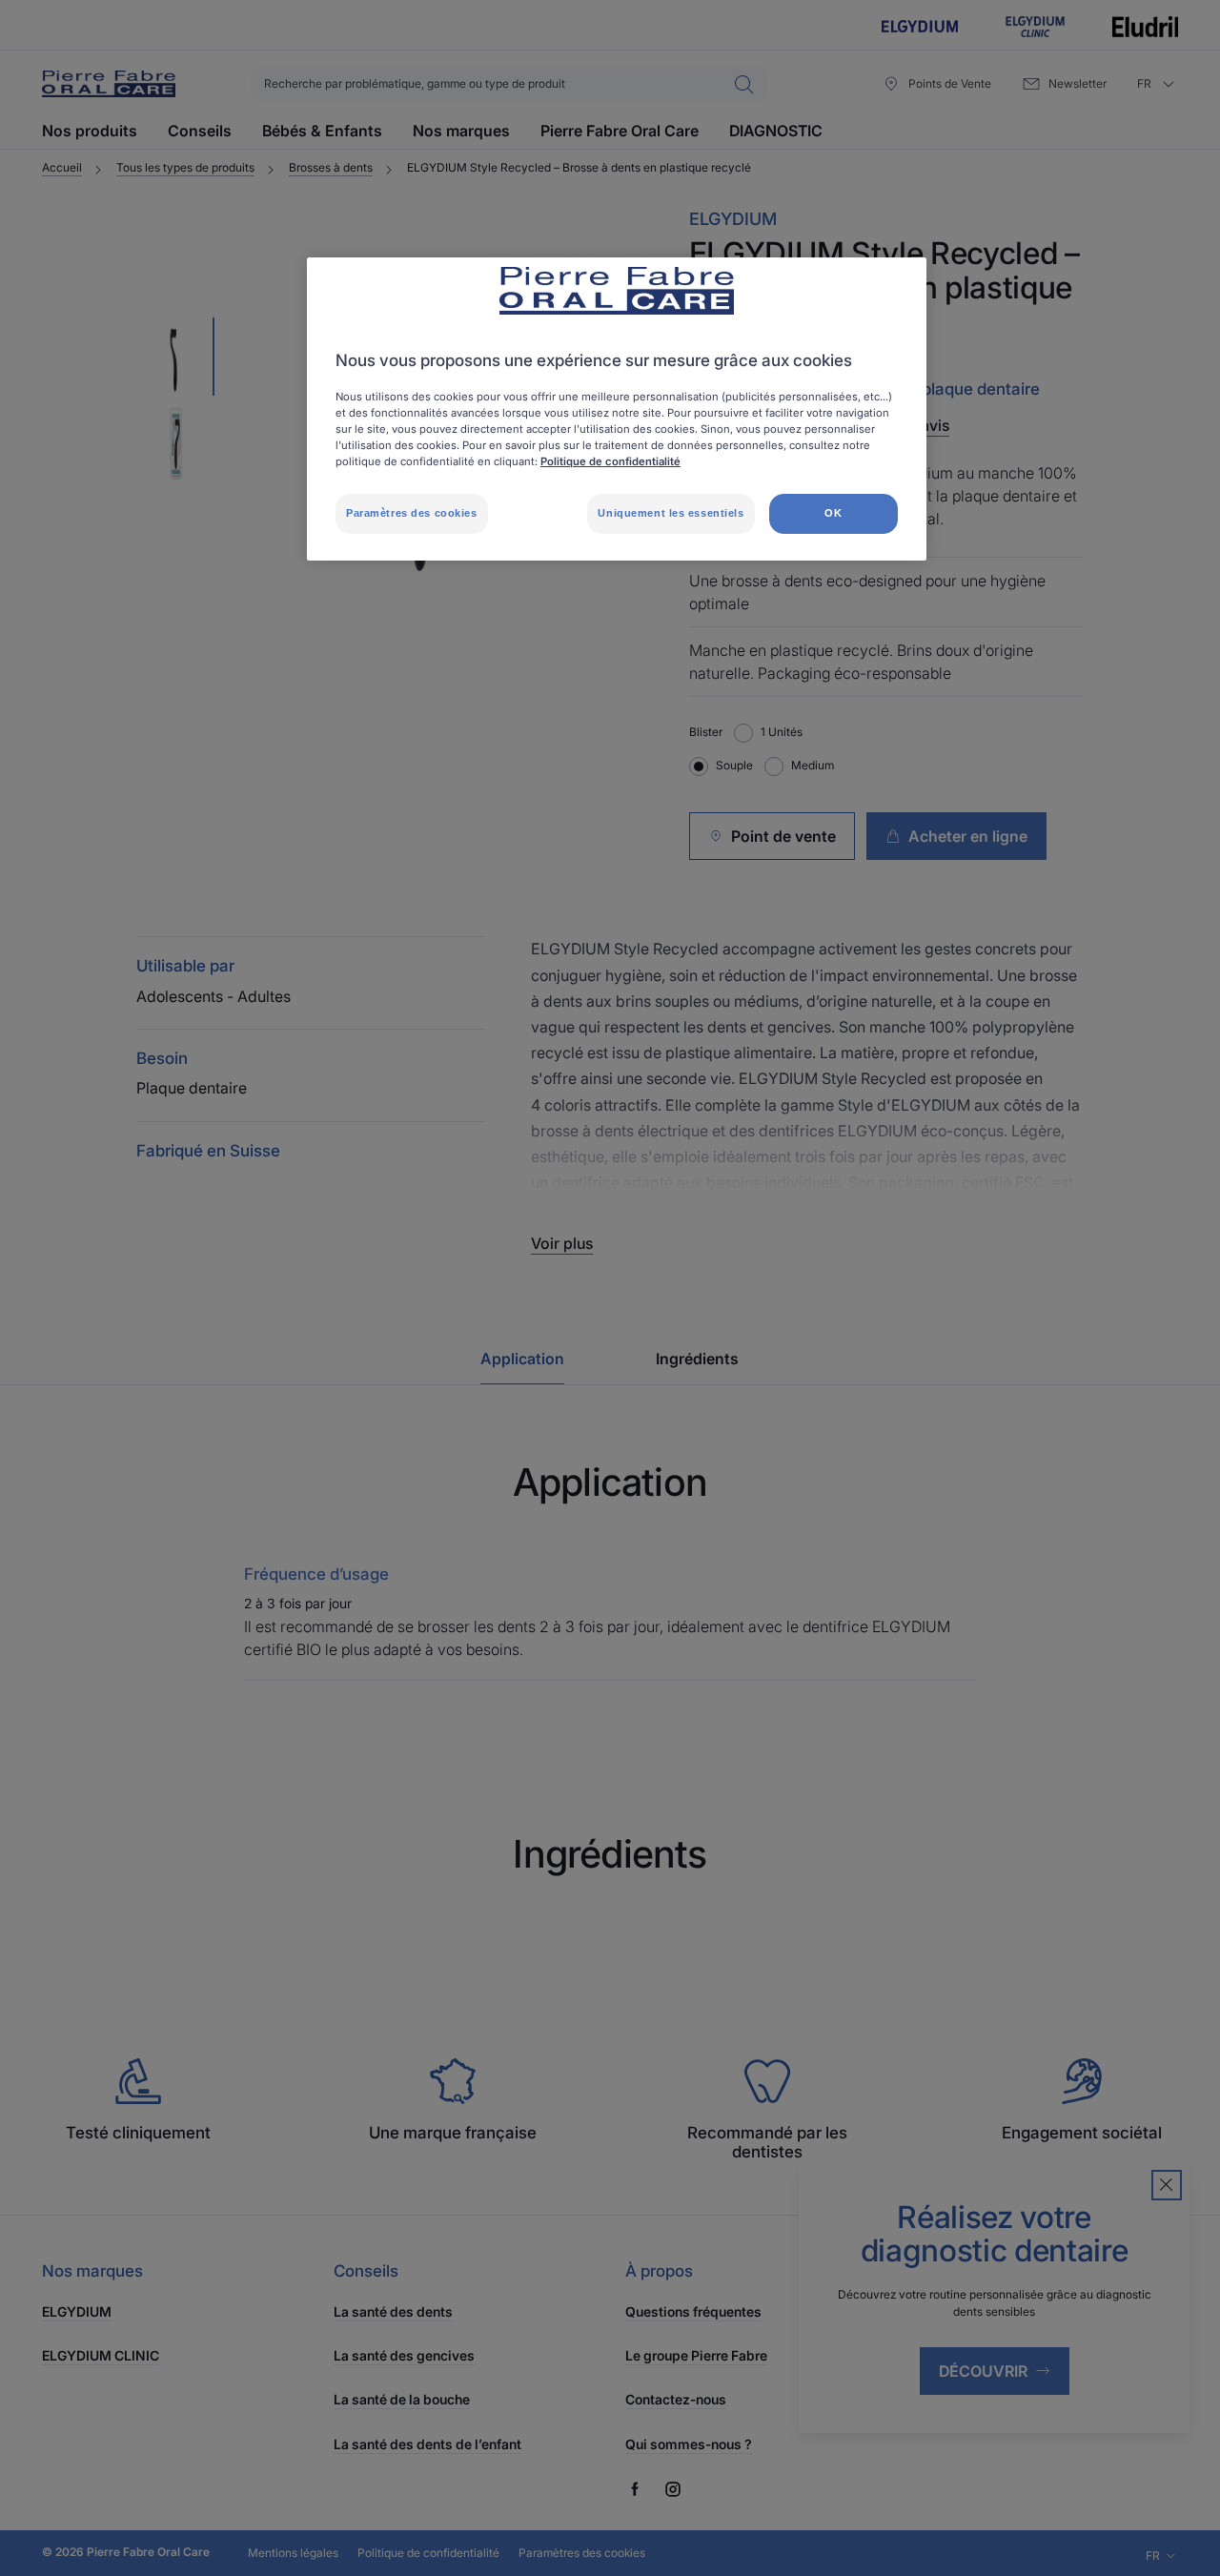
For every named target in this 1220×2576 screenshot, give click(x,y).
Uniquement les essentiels (671, 513)
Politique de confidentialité (610, 461)
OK (833, 513)
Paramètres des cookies (412, 513)
